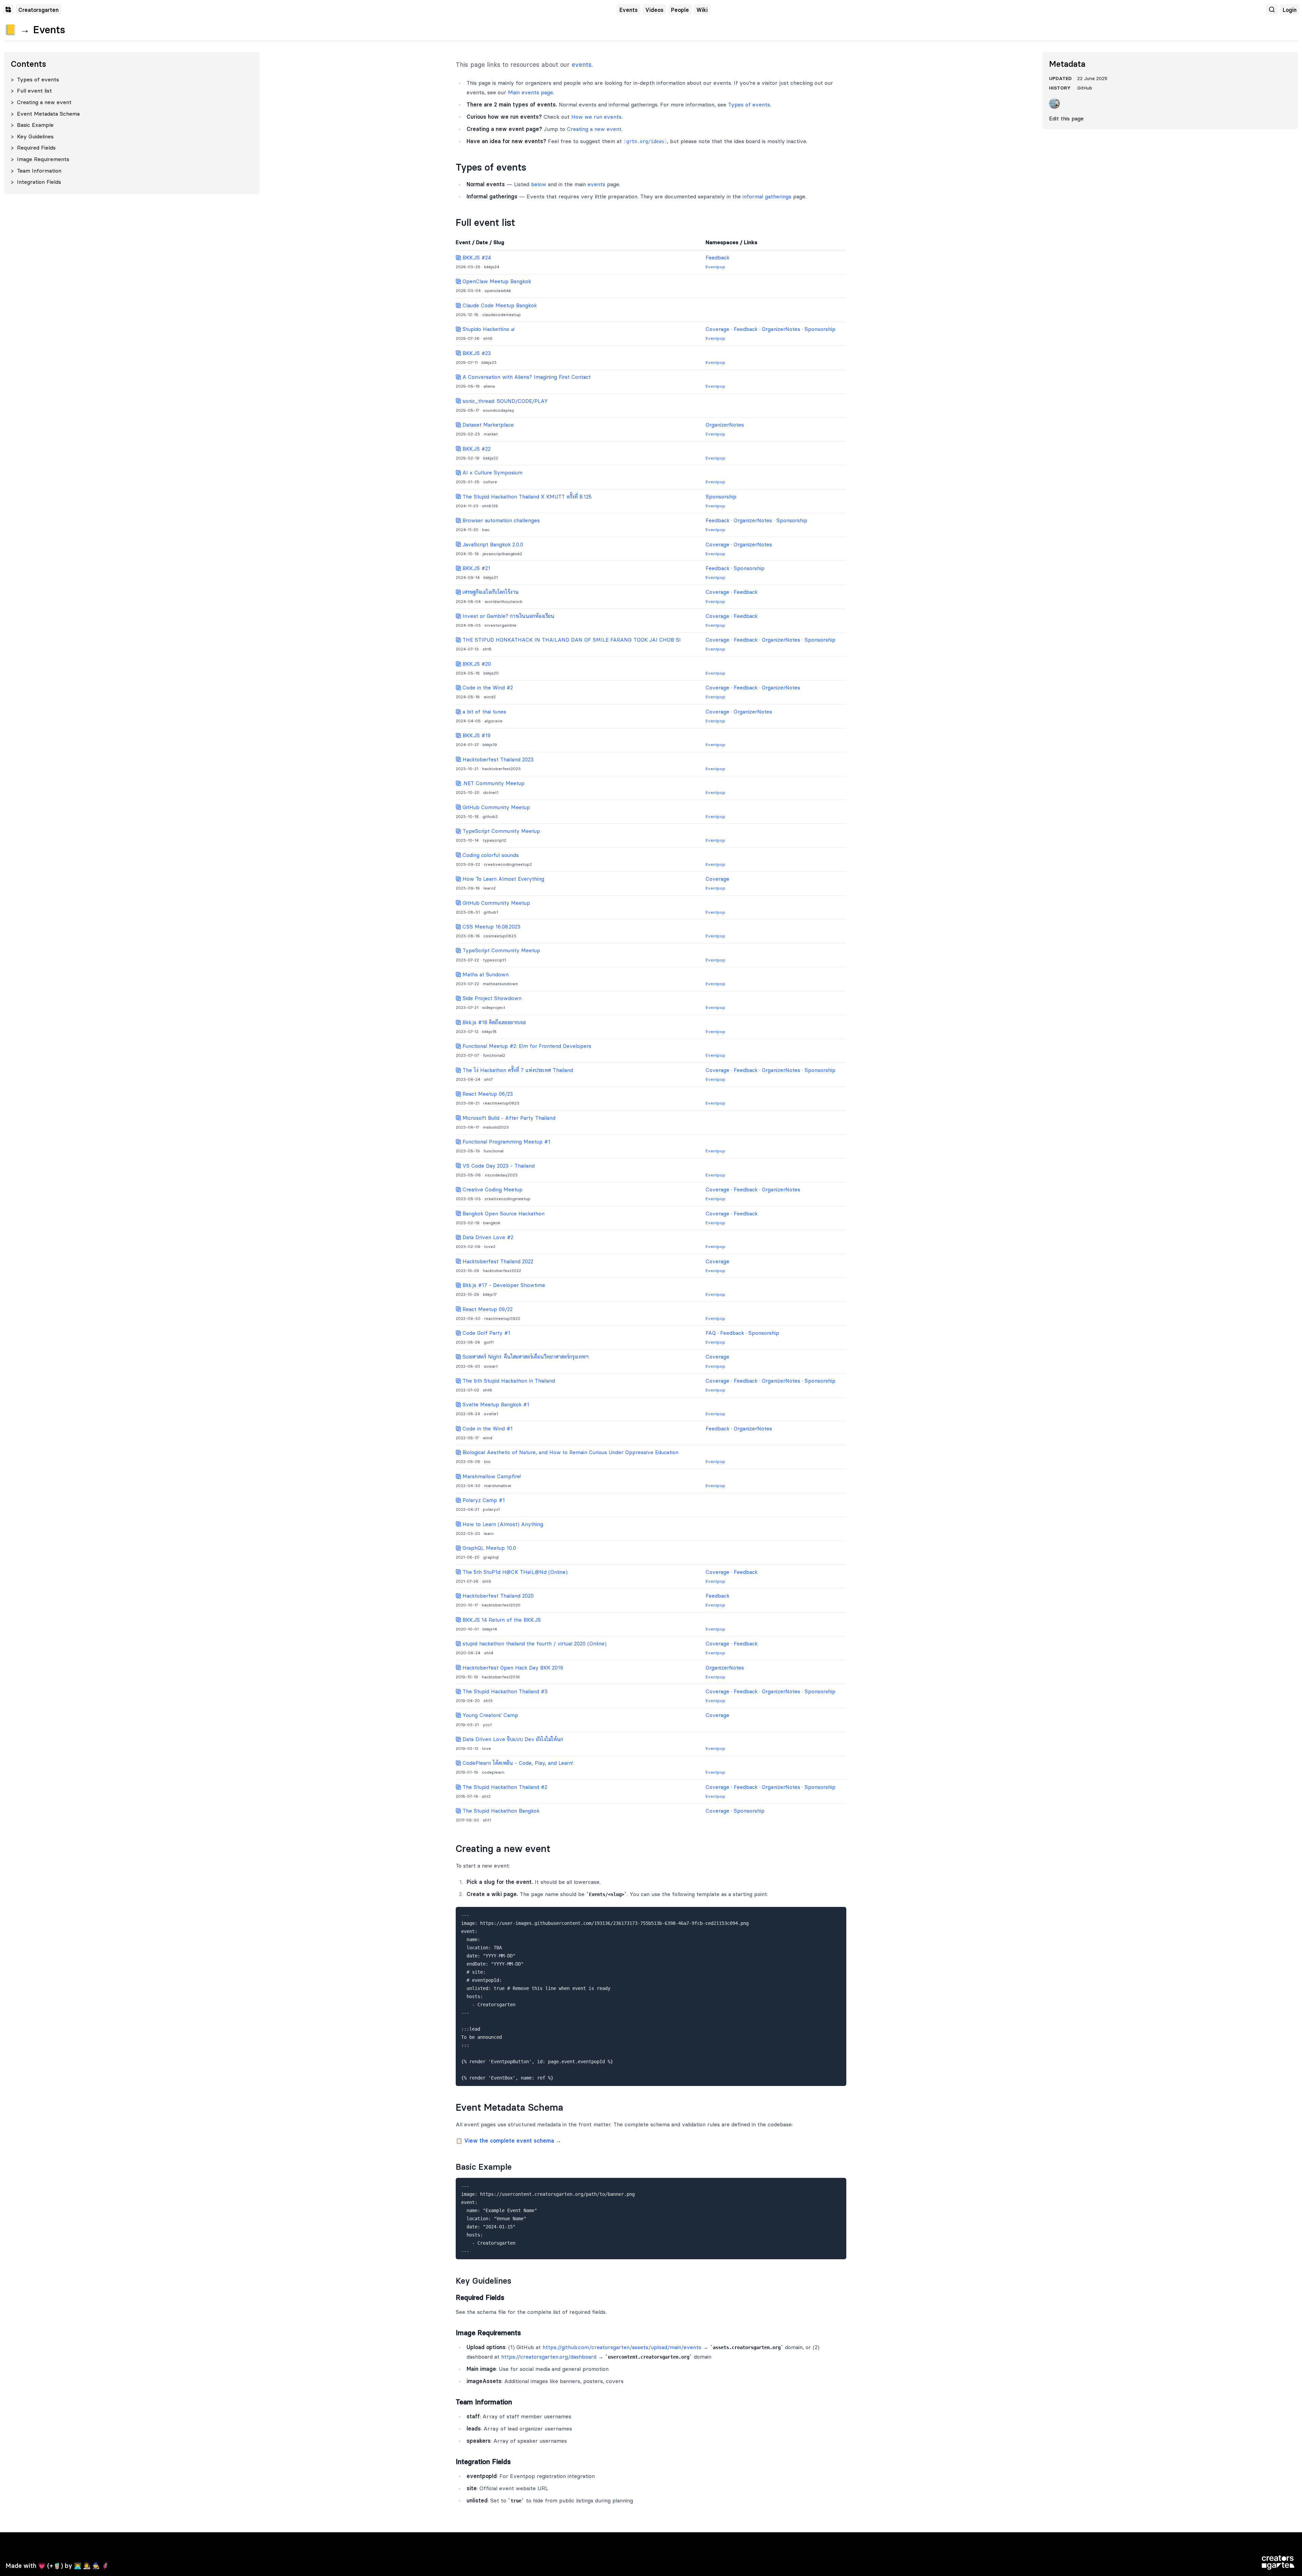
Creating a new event (594, 129)
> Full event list (31, 91)
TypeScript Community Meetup (500, 831)
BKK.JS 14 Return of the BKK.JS (501, 1620)
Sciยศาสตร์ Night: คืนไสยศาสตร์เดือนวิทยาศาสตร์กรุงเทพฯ (525, 1357)
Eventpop (715, 267)
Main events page (530, 92)
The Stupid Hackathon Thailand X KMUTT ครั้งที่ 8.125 (526, 497)
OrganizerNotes (781, 329)
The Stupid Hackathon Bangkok (500, 1811)
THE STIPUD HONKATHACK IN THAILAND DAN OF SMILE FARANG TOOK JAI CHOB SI (571, 640)
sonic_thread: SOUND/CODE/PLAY (504, 401)
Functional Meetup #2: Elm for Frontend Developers (526, 1046)
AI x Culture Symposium (492, 473)
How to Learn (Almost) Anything (502, 1524)
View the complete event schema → (513, 2141)
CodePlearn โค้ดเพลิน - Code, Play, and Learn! (517, 1763)
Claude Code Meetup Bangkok (499, 305)
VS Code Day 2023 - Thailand (498, 1166)
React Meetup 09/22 (487, 1309)
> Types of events (35, 79)
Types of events (749, 104)
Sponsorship (820, 329)
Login (1290, 10)
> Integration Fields (36, 182)
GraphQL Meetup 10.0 (488, 1548)
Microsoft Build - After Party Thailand (508, 1118)
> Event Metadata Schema (45, 114)
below (539, 184)
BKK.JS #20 (476, 664)
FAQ (711, 1333)
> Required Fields (33, 148)
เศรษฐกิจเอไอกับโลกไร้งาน (490, 592)
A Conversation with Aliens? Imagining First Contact (526, 377)
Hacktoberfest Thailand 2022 (497, 1261)
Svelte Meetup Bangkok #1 (495, 1404)
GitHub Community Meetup (495, 807)
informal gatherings (767, 196)
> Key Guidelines (32, 136)
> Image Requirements (40, 159)
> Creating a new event (41, 102)
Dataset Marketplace (487, 425)
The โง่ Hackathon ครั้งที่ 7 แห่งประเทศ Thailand (517, 1070)
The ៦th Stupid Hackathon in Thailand (508, 1381)
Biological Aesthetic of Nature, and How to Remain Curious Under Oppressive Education (570, 1452)
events (582, 65)
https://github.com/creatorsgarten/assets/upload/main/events (622, 2347)
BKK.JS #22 (476, 449)
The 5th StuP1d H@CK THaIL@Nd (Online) (514, 1572)
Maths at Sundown (485, 974)
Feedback (717, 258)
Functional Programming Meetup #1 (506, 1142)
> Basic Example (32, 125)
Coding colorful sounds (490, 855)
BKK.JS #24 (476, 258)
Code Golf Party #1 (486, 1333)
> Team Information (36, 171)
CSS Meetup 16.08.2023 (491, 927)
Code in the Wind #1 (487, 1429)
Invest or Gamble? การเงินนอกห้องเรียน (508, 616)
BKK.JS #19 (476, 735)
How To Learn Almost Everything (502, 879)
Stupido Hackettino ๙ (488, 329)
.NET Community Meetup (493, 783)
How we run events (596, 117)
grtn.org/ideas (645, 141)
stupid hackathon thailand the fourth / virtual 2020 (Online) (534, 1644)
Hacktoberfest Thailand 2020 (497, 1596)
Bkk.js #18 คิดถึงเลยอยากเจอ (493, 1022)
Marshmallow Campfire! (491, 1476)
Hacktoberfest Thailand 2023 (497, 759)
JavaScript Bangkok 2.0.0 (492, 544)
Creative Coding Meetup (492, 1189)
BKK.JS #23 (476, 353)
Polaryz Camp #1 (483, 1500)
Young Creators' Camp (489, 1715)
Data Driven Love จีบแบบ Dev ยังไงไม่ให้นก (512, 1739)
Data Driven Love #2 (487, 1237)
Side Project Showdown (491, 998)
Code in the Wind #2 (487, 688)
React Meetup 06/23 (487, 1094)
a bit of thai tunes (484, 712)
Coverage (717, 329)
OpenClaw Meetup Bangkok (496, 281)
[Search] (1272, 9)
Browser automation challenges (500, 520)
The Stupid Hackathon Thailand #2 (504, 1787)
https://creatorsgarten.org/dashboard (549, 2357)
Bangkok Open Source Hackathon (503, 1214)
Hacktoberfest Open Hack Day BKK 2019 (512, 1668)
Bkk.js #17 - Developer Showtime (503, 1285)
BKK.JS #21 (476, 568)
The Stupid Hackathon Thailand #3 (504, 1691)
